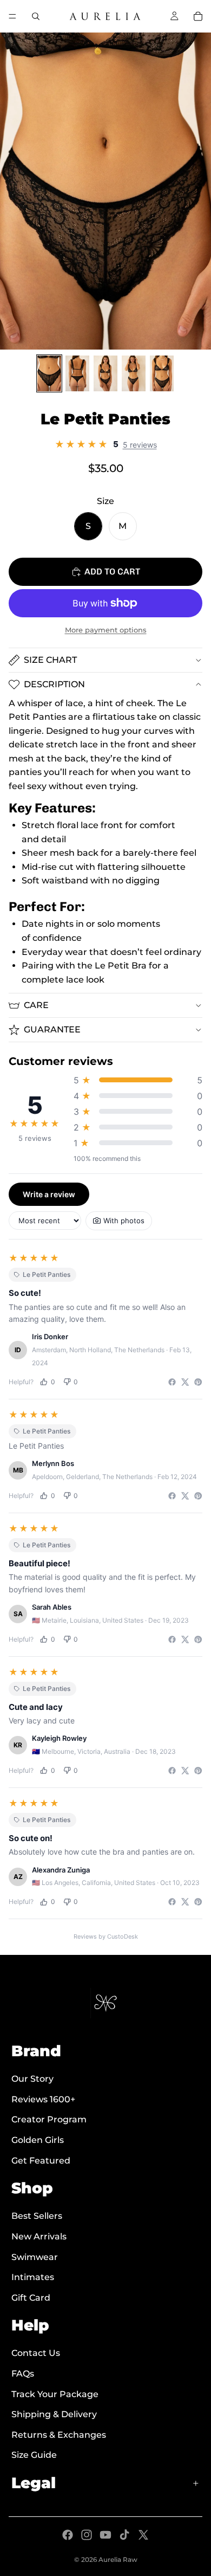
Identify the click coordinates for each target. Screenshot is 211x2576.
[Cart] (198, 16)
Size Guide (34, 2455)
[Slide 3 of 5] (105, 373)
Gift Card (31, 2297)
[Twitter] (143, 2535)
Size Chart (50, 660)
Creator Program (49, 2119)
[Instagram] (87, 2535)
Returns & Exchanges (59, 2434)
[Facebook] (68, 2535)
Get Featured (41, 2160)
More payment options (106, 630)
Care (36, 1005)
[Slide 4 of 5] (134, 373)
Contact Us (36, 2353)
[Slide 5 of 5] (162, 373)
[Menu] (12, 16)
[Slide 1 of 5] (49, 373)
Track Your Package (55, 2394)
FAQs (23, 2374)
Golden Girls (38, 2140)
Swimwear (35, 2257)
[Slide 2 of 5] (77, 373)
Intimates (33, 2277)
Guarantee (52, 1029)
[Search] (36, 16)
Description (54, 684)
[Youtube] (105, 2535)
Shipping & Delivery (54, 2414)
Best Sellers (37, 2216)
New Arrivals (39, 2236)
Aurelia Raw (118, 2559)
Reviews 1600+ (43, 2099)
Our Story (32, 2079)
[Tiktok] (124, 2535)
